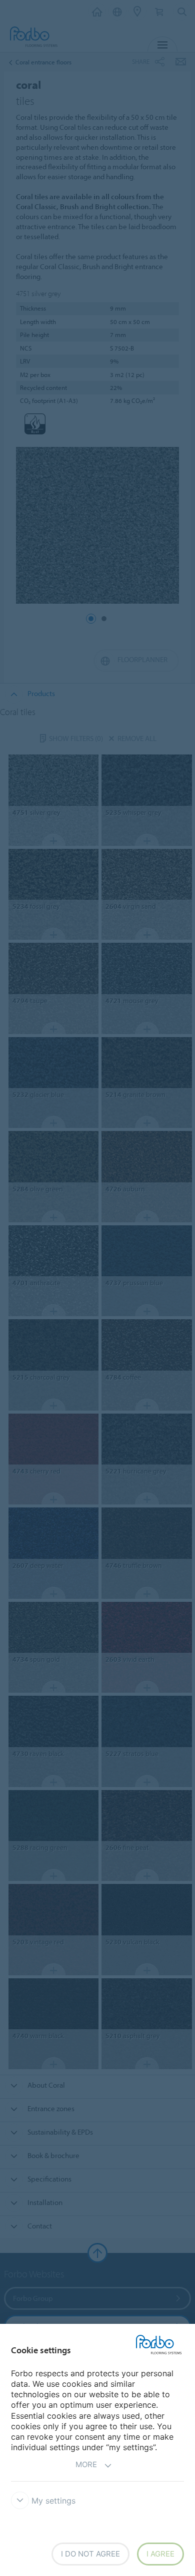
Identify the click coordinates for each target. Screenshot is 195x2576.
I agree (160, 2554)
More (86, 2464)
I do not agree (90, 2554)
